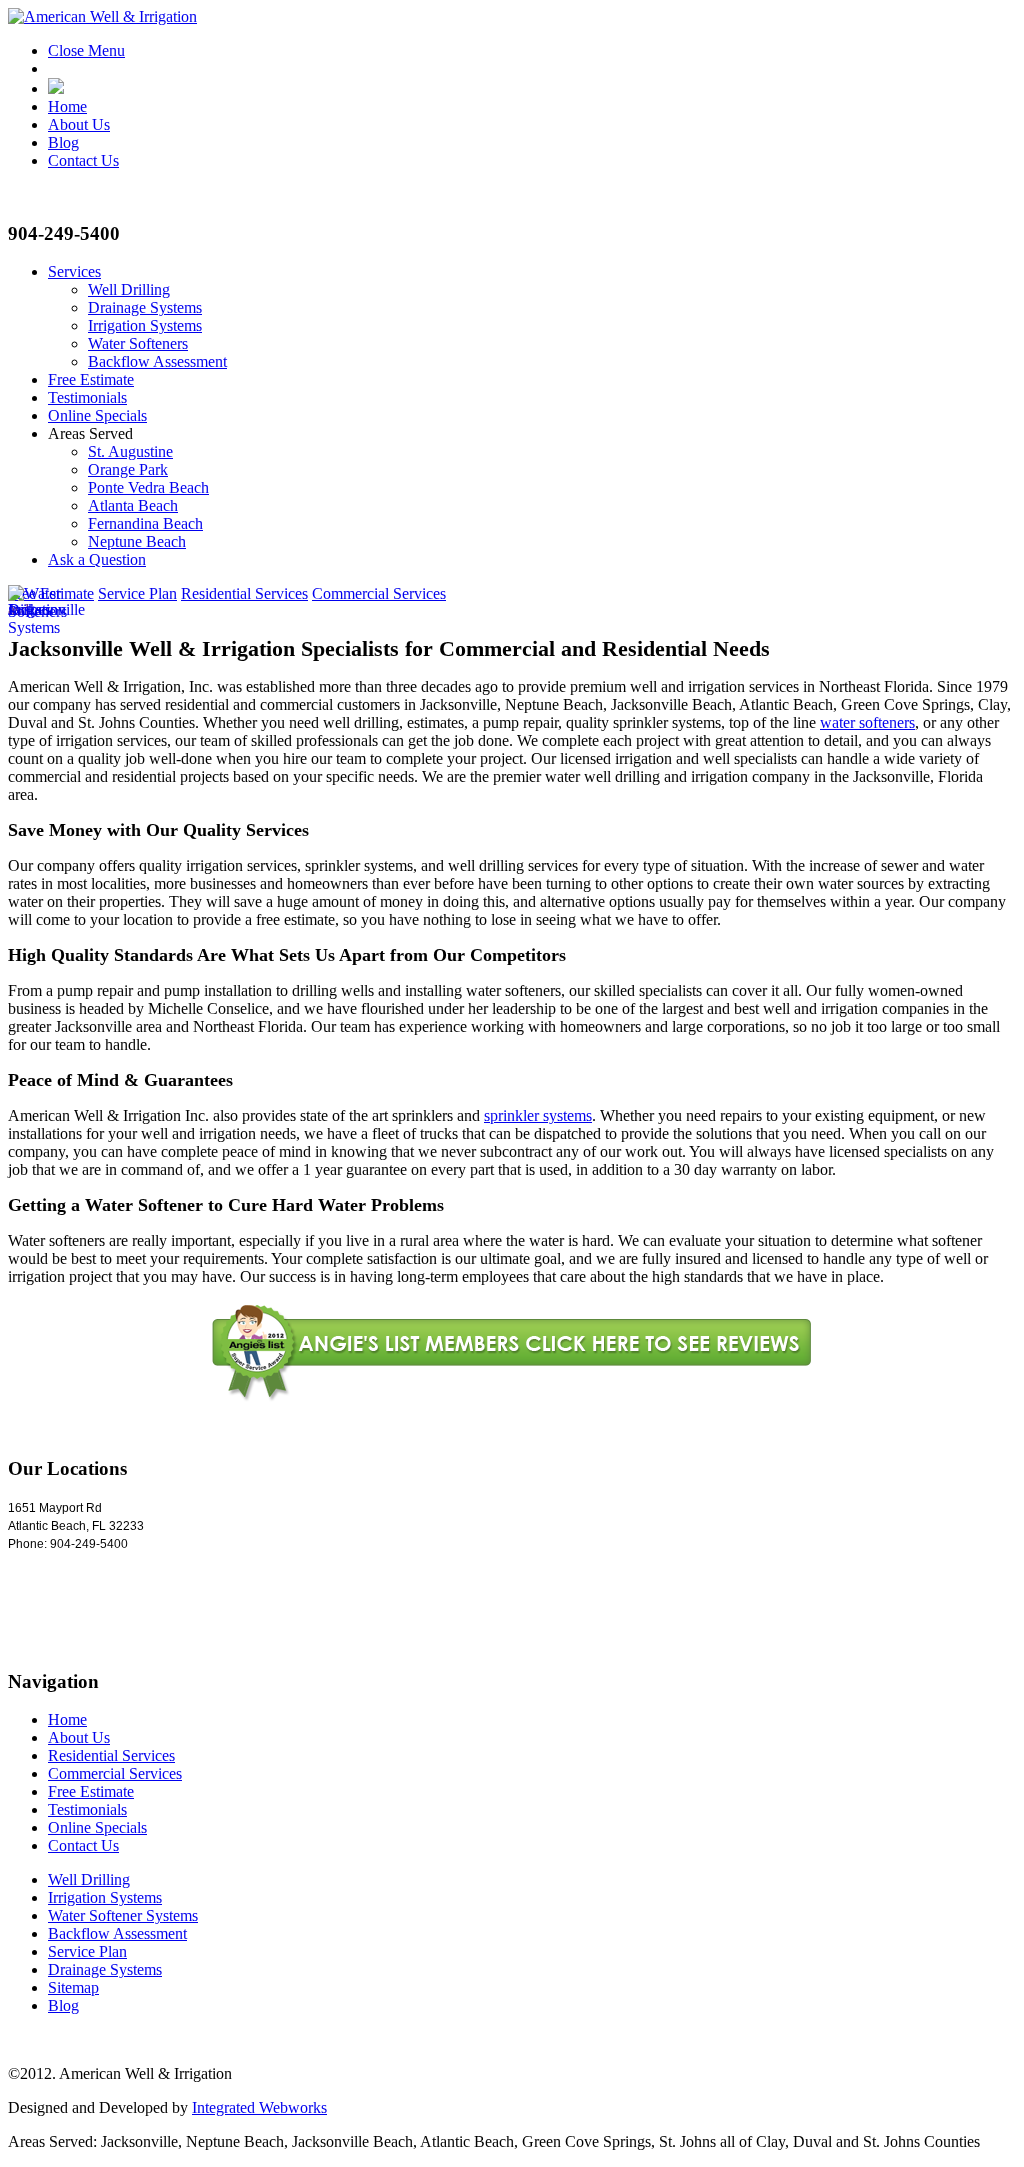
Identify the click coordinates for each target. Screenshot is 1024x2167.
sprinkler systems (538, 1115)
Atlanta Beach (133, 505)
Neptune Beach (137, 541)
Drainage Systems (145, 307)
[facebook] (56, 88)
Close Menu (86, 50)
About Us (79, 124)
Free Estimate (91, 379)
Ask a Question (97, 559)
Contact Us (83, 160)
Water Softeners (138, 343)
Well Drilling (129, 289)
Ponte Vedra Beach (148, 487)
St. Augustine (130, 451)
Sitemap (73, 1987)
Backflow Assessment (157, 361)
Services (74, 271)
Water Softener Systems (123, 1915)
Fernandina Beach (145, 523)
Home (67, 106)
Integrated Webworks (259, 2107)
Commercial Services (379, 593)
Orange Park (128, 469)
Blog (63, 142)
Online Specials (97, 415)
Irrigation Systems (145, 325)
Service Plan (137, 593)
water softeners (867, 722)
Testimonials (87, 397)
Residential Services (244, 593)
